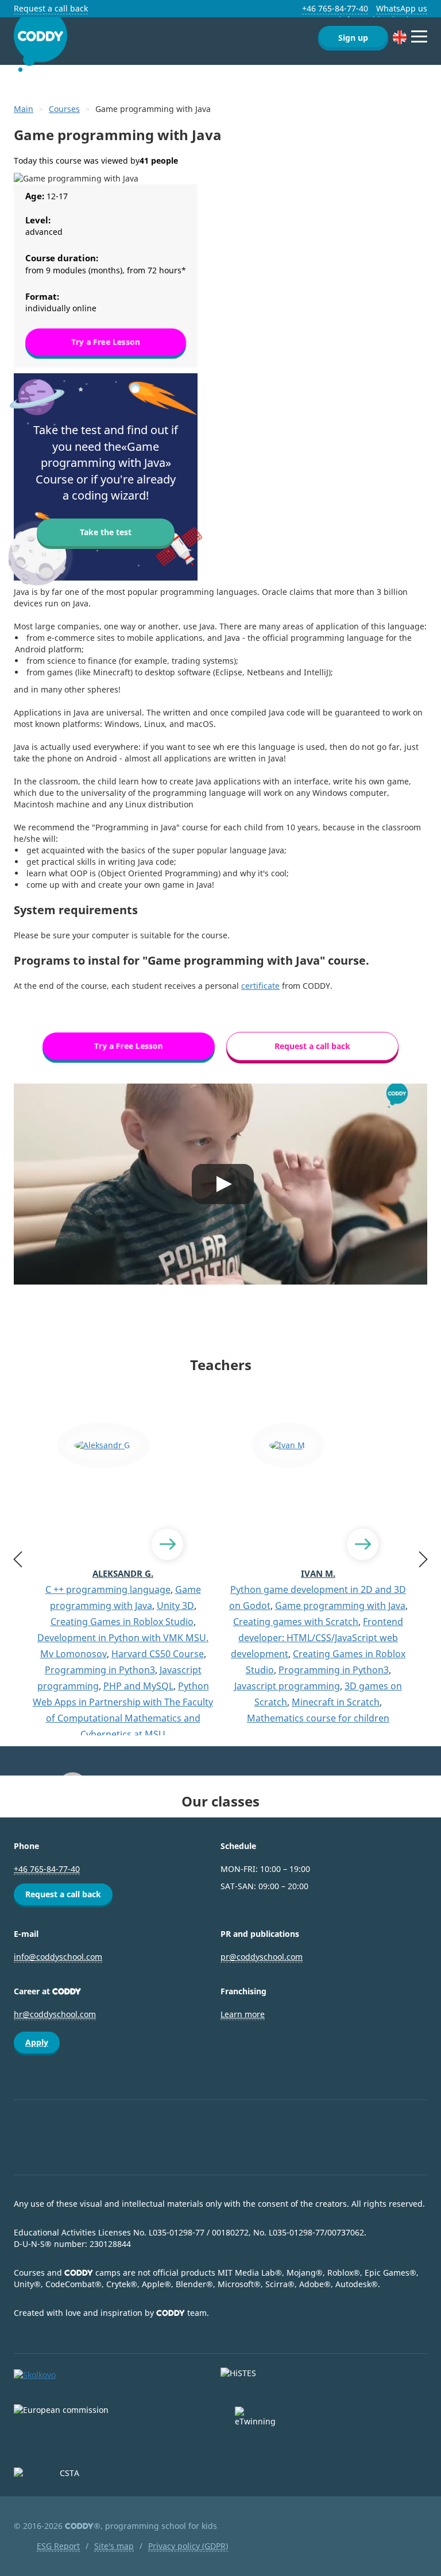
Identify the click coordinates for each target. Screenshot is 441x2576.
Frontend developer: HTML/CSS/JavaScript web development (317, 1638)
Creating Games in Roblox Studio (122, 1622)
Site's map (114, 2546)
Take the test (106, 532)
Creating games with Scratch (296, 1622)
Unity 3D (175, 1606)
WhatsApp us (402, 8)
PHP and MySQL (138, 1686)
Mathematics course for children (318, 1718)
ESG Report (58, 2546)
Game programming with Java (340, 1606)
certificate (260, 986)
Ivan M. (318, 1573)
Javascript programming (287, 1686)
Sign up (353, 38)
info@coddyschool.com (58, 1957)
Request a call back (51, 8)
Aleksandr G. (123, 1573)
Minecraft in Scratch (336, 1702)
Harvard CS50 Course (158, 1654)
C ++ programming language (108, 1589)
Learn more (243, 2014)
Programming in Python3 (100, 1670)
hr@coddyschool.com (55, 2014)
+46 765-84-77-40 (335, 8)
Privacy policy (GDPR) (188, 2546)
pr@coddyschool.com (262, 1957)
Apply (37, 2042)
